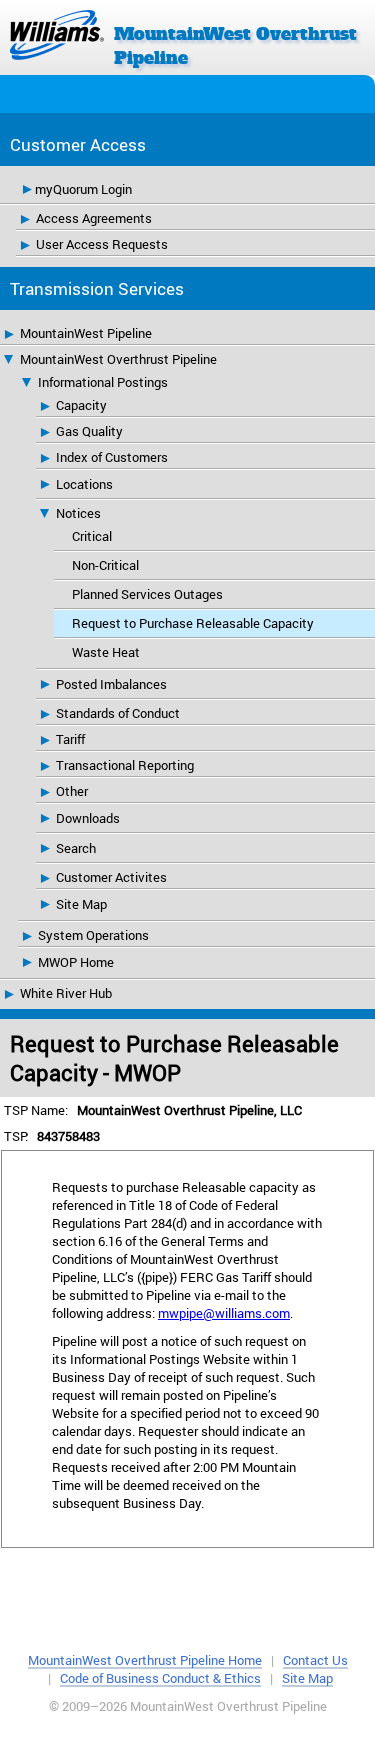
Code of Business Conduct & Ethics (160, 1678)
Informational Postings (103, 382)
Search (76, 848)
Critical (92, 536)
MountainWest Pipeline (86, 333)
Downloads (88, 818)
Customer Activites (111, 877)
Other (72, 791)
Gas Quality (89, 431)
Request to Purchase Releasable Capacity (193, 623)
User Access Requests (102, 244)
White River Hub (66, 993)
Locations (84, 484)
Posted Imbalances (111, 684)
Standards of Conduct (118, 713)
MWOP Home (76, 962)
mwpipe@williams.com (224, 1313)
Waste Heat (106, 652)
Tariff (70, 739)
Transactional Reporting (125, 765)
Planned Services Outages (147, 594)
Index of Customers (112, 457)
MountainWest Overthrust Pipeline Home (145, 1660)
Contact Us (315, 1660)
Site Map (81, 904)
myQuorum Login (83, 189)
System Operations (93, 935)
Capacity (81, 405)
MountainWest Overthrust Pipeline (118, 359)
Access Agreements (94, 218)
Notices (78, 513)
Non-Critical (105, 565)
